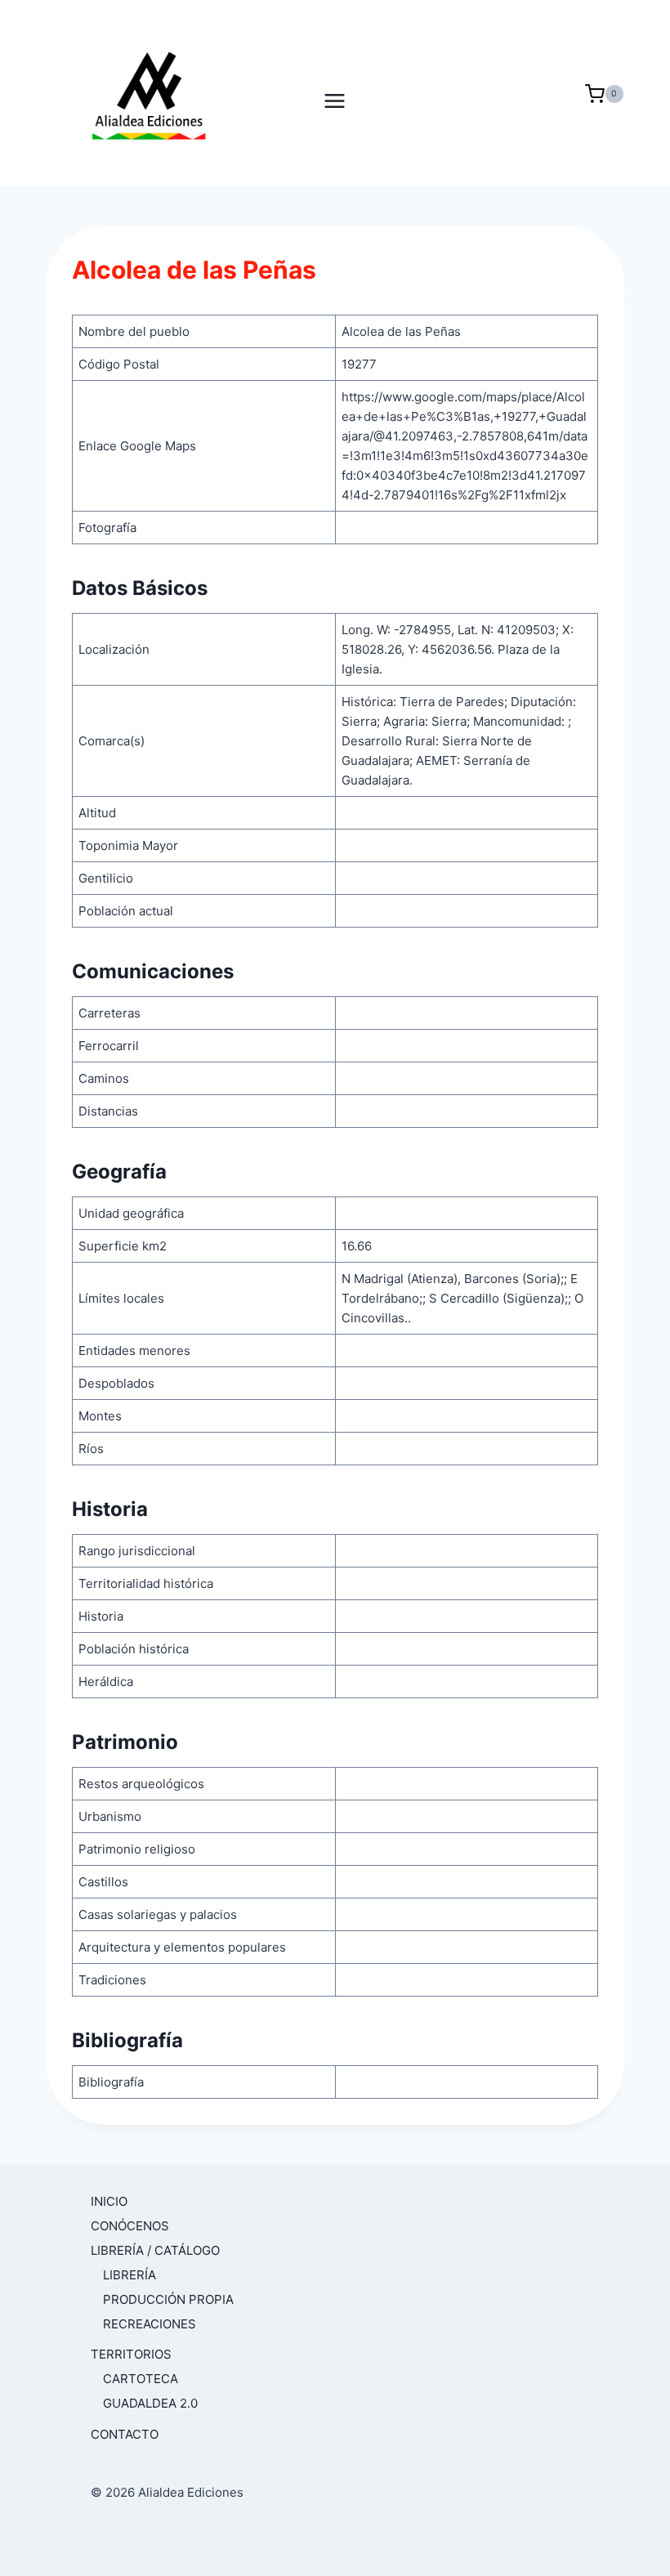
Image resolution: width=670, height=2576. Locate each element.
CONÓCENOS (130, 2226)
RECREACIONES (150, 2324)
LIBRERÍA (130, 2275)
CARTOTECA (141, 2379)
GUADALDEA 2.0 (150, 2403)
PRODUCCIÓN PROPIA (168, 2299)
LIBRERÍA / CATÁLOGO (155, 2250)
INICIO (109, 2201)
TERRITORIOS (131, 2354)
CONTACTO (125, 2434)
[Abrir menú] (335, 93)
